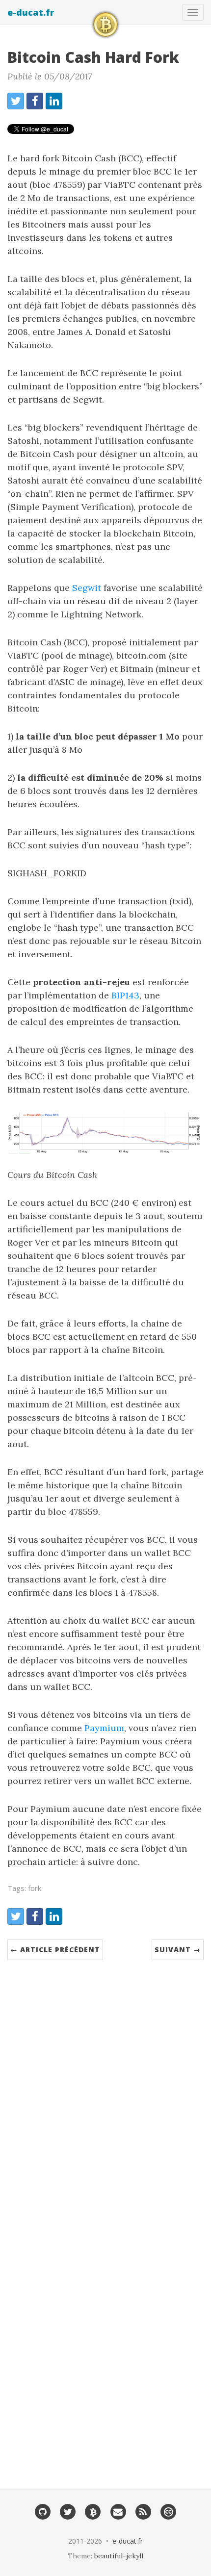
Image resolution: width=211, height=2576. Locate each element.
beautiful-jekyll (119, 2556)
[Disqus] (105, 2083)
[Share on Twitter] (16, 101)
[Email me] (118, 2511)
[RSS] (143, 2511)
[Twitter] (67, 2511)
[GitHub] (42, 2511)
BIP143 (125, 995)
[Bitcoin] (93, 2511)
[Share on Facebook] (35, 101)
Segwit (87, 588)
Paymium (104, 1728)
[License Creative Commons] (169, 2511)
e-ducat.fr (31, 12)
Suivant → (178, 1950)
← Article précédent (55, 1950)
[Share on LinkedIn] (54, 101)
